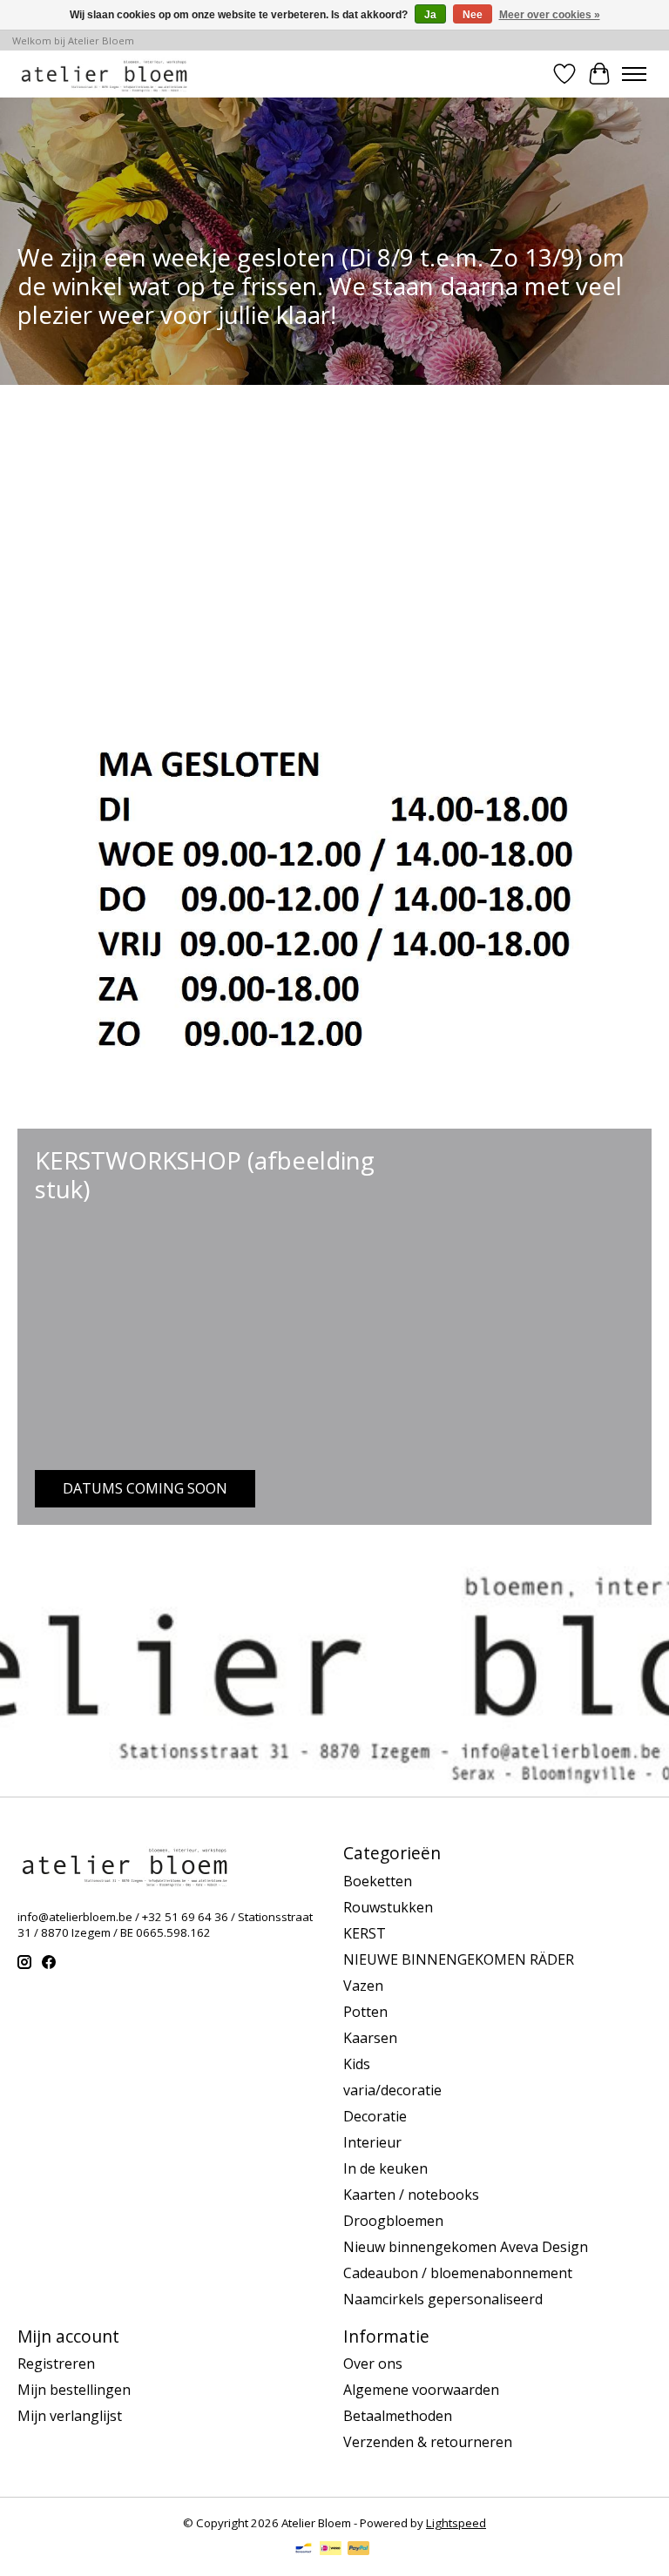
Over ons (373, 2364)
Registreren (56, 2364)
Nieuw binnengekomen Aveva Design (466, 2247)
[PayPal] (359, 2550)
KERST (365, 1933)
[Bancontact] (304, 2550)
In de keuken (385, 2168)
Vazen (363, 1986)
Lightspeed (456, 2523)
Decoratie (375, 2116)
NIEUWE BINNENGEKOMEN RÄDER (459, 1959)
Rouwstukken (388, 1907)
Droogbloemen (393, 2221)
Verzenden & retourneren (428, 2442)
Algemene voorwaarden (421, 2390)
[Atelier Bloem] (104, 74)
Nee (473, 15)
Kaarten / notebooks (411, 2195)
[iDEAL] (331, 2550)
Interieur (372, 2142)
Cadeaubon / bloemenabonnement (458, 2273)
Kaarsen (370, 2038)
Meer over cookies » (550, 15)
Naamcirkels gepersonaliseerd (443, 2299)
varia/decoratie (392, 2090)
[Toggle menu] (634, 74)
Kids (357, 2064)
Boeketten (378, 1881)
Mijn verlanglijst (70, 2416)
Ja (430, 15)
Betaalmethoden (398, 2416)
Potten (365, 2012)
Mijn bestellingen (74, 2390)
